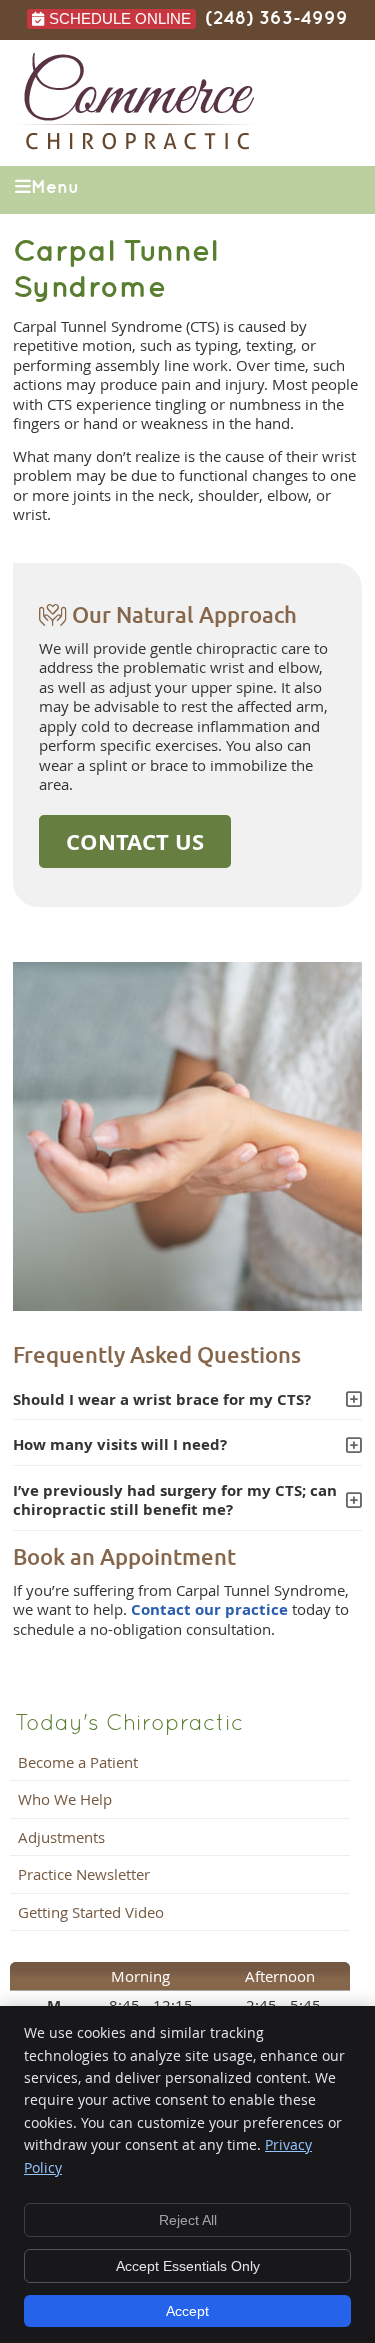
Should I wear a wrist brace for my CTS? (162, 1399)
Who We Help (65, 1799)
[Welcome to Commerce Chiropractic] (139, 145)
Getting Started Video (91, 1912)
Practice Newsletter (84, 1874)
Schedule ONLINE (120, 18)
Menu (55, 187)
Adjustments (61, 1837)
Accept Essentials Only (188, 2266)
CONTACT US (135, 841)
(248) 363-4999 (276, 18)
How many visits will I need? (120, 1444)
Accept (187, 2311)
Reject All (188, 2220)
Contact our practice (209, 1609)
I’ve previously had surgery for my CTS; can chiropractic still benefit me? (175, 1500)
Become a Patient (78, 1762)
